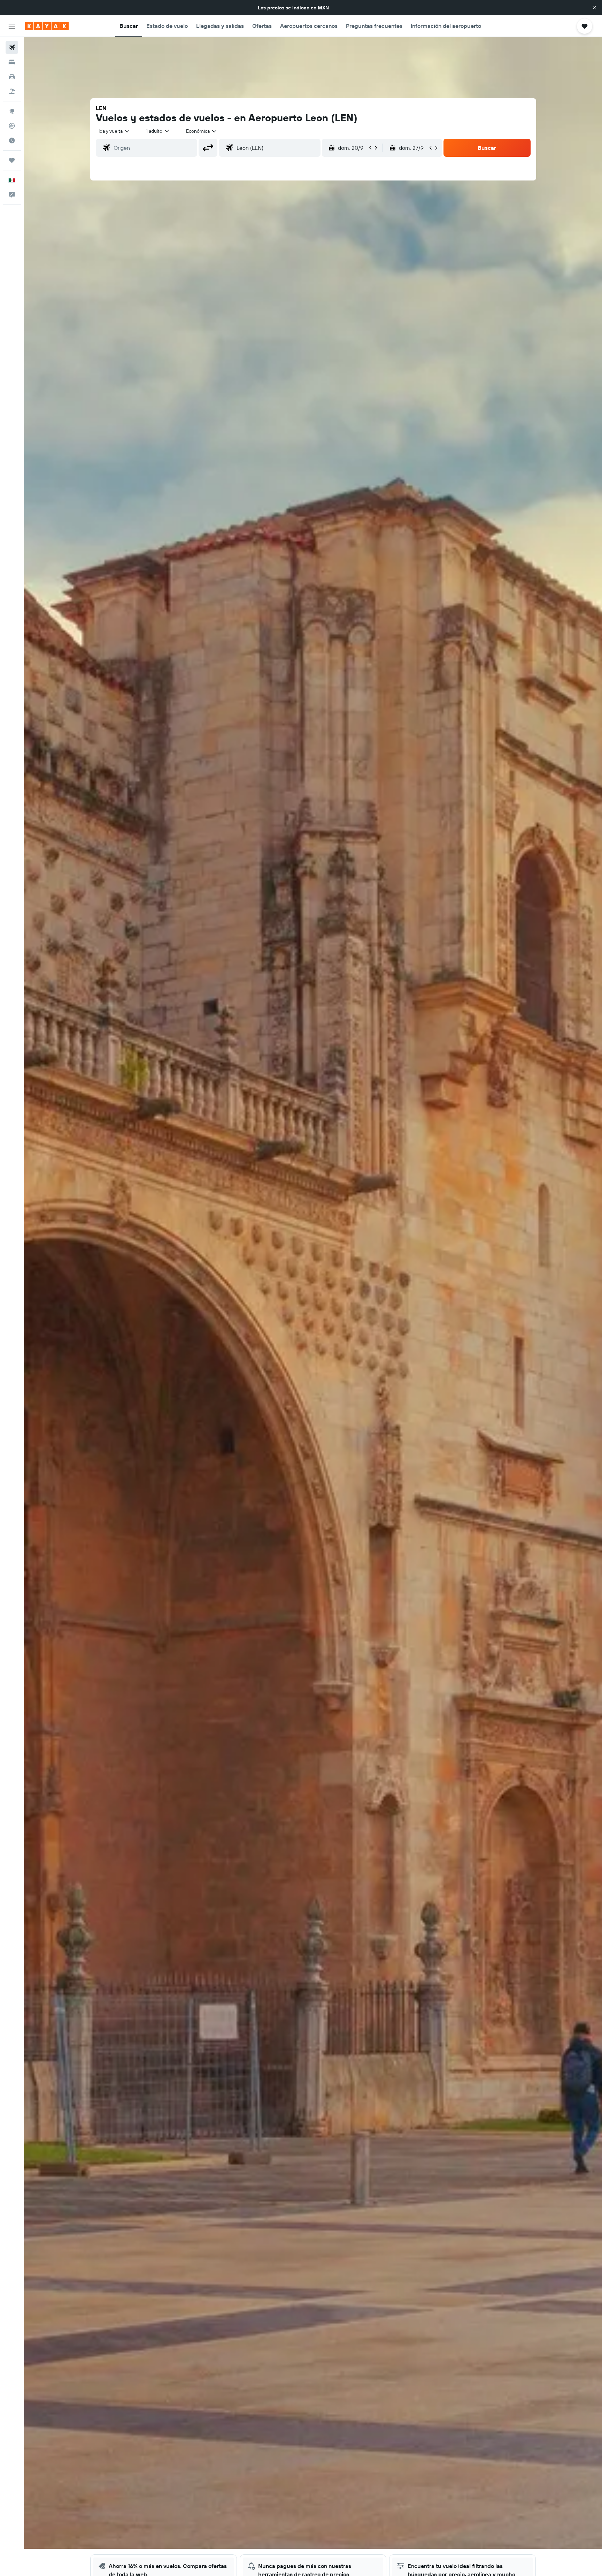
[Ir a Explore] (12, 111)
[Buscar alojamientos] (12, 62)
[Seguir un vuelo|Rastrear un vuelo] (12, 126)
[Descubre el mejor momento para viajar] (12, 140)
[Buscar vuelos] (12, 47)
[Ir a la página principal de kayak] (47, 26)
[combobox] (114, 131)
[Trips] (12, 160)
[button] (594, 8)
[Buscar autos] (12, 77)
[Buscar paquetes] (12, 91)
